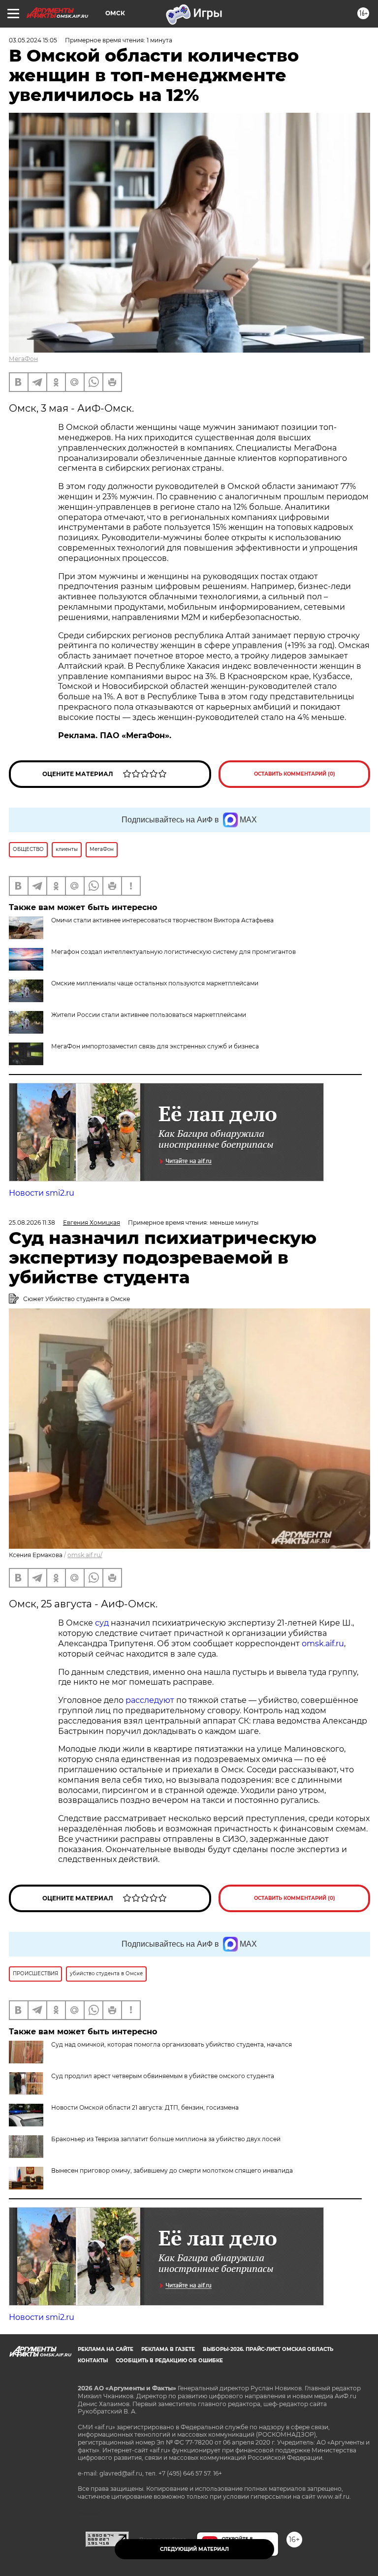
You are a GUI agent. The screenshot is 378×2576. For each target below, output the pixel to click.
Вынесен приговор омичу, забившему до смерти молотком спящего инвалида (172, 2170)
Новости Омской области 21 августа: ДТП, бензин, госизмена (145, 2107)
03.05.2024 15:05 (33, 40)
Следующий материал (194, 2549)
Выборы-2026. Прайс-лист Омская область (268, 2349)
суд (103, 1623)
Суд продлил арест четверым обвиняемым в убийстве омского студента (163, 2076)
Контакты (93, 2361)
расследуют (151, 1700)
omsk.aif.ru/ (85, 1555)
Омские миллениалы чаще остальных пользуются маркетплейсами (155, 983)
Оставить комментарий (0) (295, 774)
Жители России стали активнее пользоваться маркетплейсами (149, 1015)
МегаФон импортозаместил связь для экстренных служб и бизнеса (155, 1046)
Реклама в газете (168, 2349)
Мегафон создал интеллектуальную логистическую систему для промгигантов (173, 952)
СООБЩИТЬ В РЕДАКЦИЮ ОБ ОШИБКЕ (169, 2361)
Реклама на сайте (106, 2349)
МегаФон (23, 359)
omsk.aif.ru (323, 1644)
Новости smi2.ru (42, 1193)
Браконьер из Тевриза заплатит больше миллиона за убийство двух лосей (166, 2139)
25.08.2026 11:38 (32, 1223)
